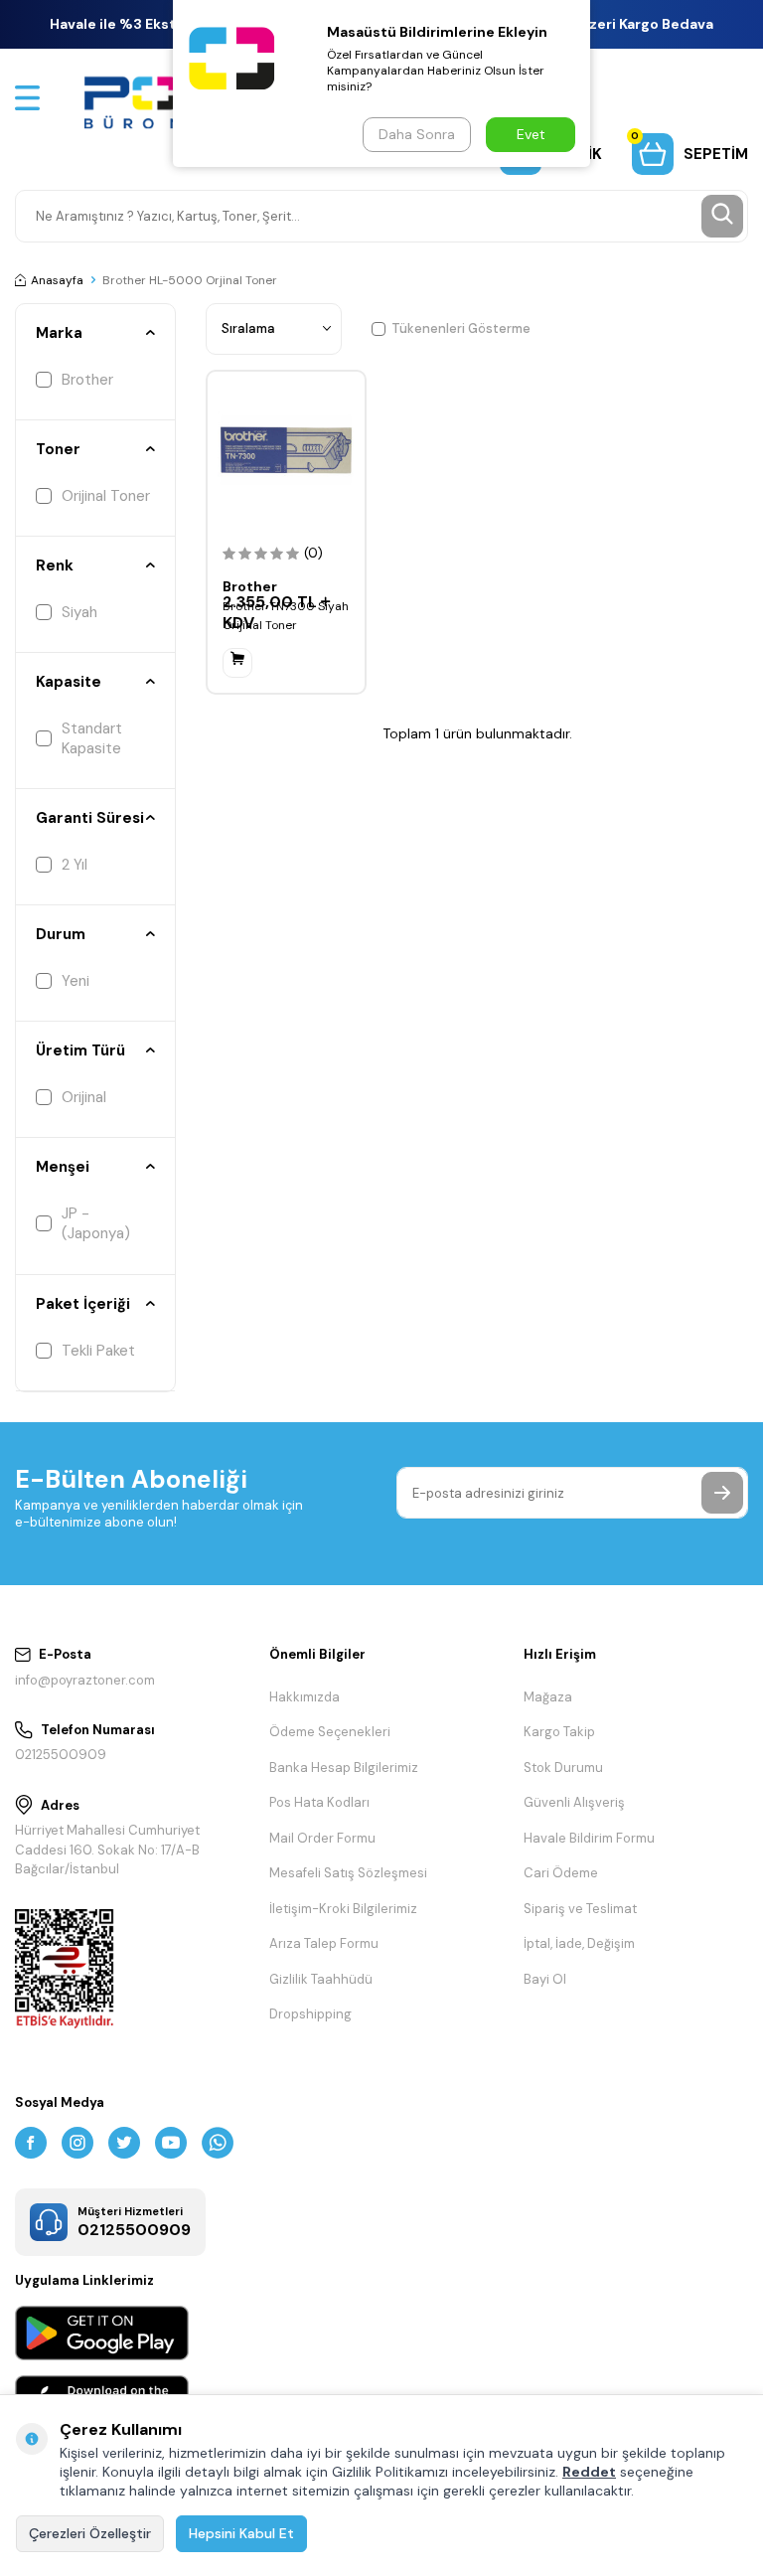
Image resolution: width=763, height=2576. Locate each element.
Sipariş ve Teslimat (580, 1909)
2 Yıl (75, 865)
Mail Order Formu (322, 1838)
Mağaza (548, 1697)
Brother (87, 380)
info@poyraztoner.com (85, 1680)
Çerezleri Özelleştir (90, 2533)
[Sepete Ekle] (237, 663)
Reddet (589, 2472)
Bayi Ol (545, 1979)
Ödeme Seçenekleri (330, 1732)
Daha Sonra (417, 134)
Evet (531, 134)
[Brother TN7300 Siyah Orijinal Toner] (286, 450)
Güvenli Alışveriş (574, 1802)
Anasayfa (57, 280)
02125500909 (61, 1755)
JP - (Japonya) (96, 1223)
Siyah (79, 612)
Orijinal (84, 1097)
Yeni (76, 981)
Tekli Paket (98, 1351)
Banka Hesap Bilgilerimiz (344, 1768)
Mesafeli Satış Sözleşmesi (348, 1873)
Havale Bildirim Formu (589, 1838)
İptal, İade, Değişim (579, 1943)
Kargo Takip (559, 1732)
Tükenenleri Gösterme (461, 328)
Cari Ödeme (561, 1873)
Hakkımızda (305, 1697)
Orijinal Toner (106, 496)
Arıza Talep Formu (324, 1943)
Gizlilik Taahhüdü (321, 1979)
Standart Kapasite (92, 738)
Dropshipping (310, 2014)
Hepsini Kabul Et (241, 2533)
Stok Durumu (563, 1768)
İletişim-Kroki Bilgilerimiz (343, 1909)
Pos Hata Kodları (319, 1802)
